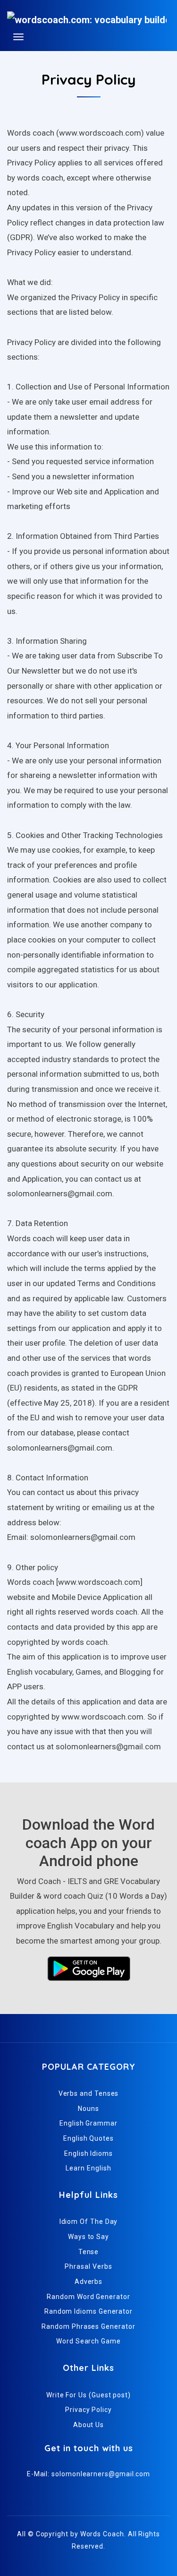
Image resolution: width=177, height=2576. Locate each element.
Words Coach (102, 2534)
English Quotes (88, 2138)
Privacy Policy (88, 2410)
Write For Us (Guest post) (88, 2395)
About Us (88, 2425)
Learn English (88, 2168)
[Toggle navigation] (18, 37)
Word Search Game (88, 2341)
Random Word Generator (88, 2297)
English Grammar (88, 2123)
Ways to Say (88, 2237)
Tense (89, 2252)
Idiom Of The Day (89, 2222)
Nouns (88, 2109)
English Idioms (88, 2153)
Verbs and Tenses (89, 2093)
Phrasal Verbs (88, 2266)
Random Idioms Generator (88, 2311)
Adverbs (88, 2282)
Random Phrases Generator (88, 2326)
